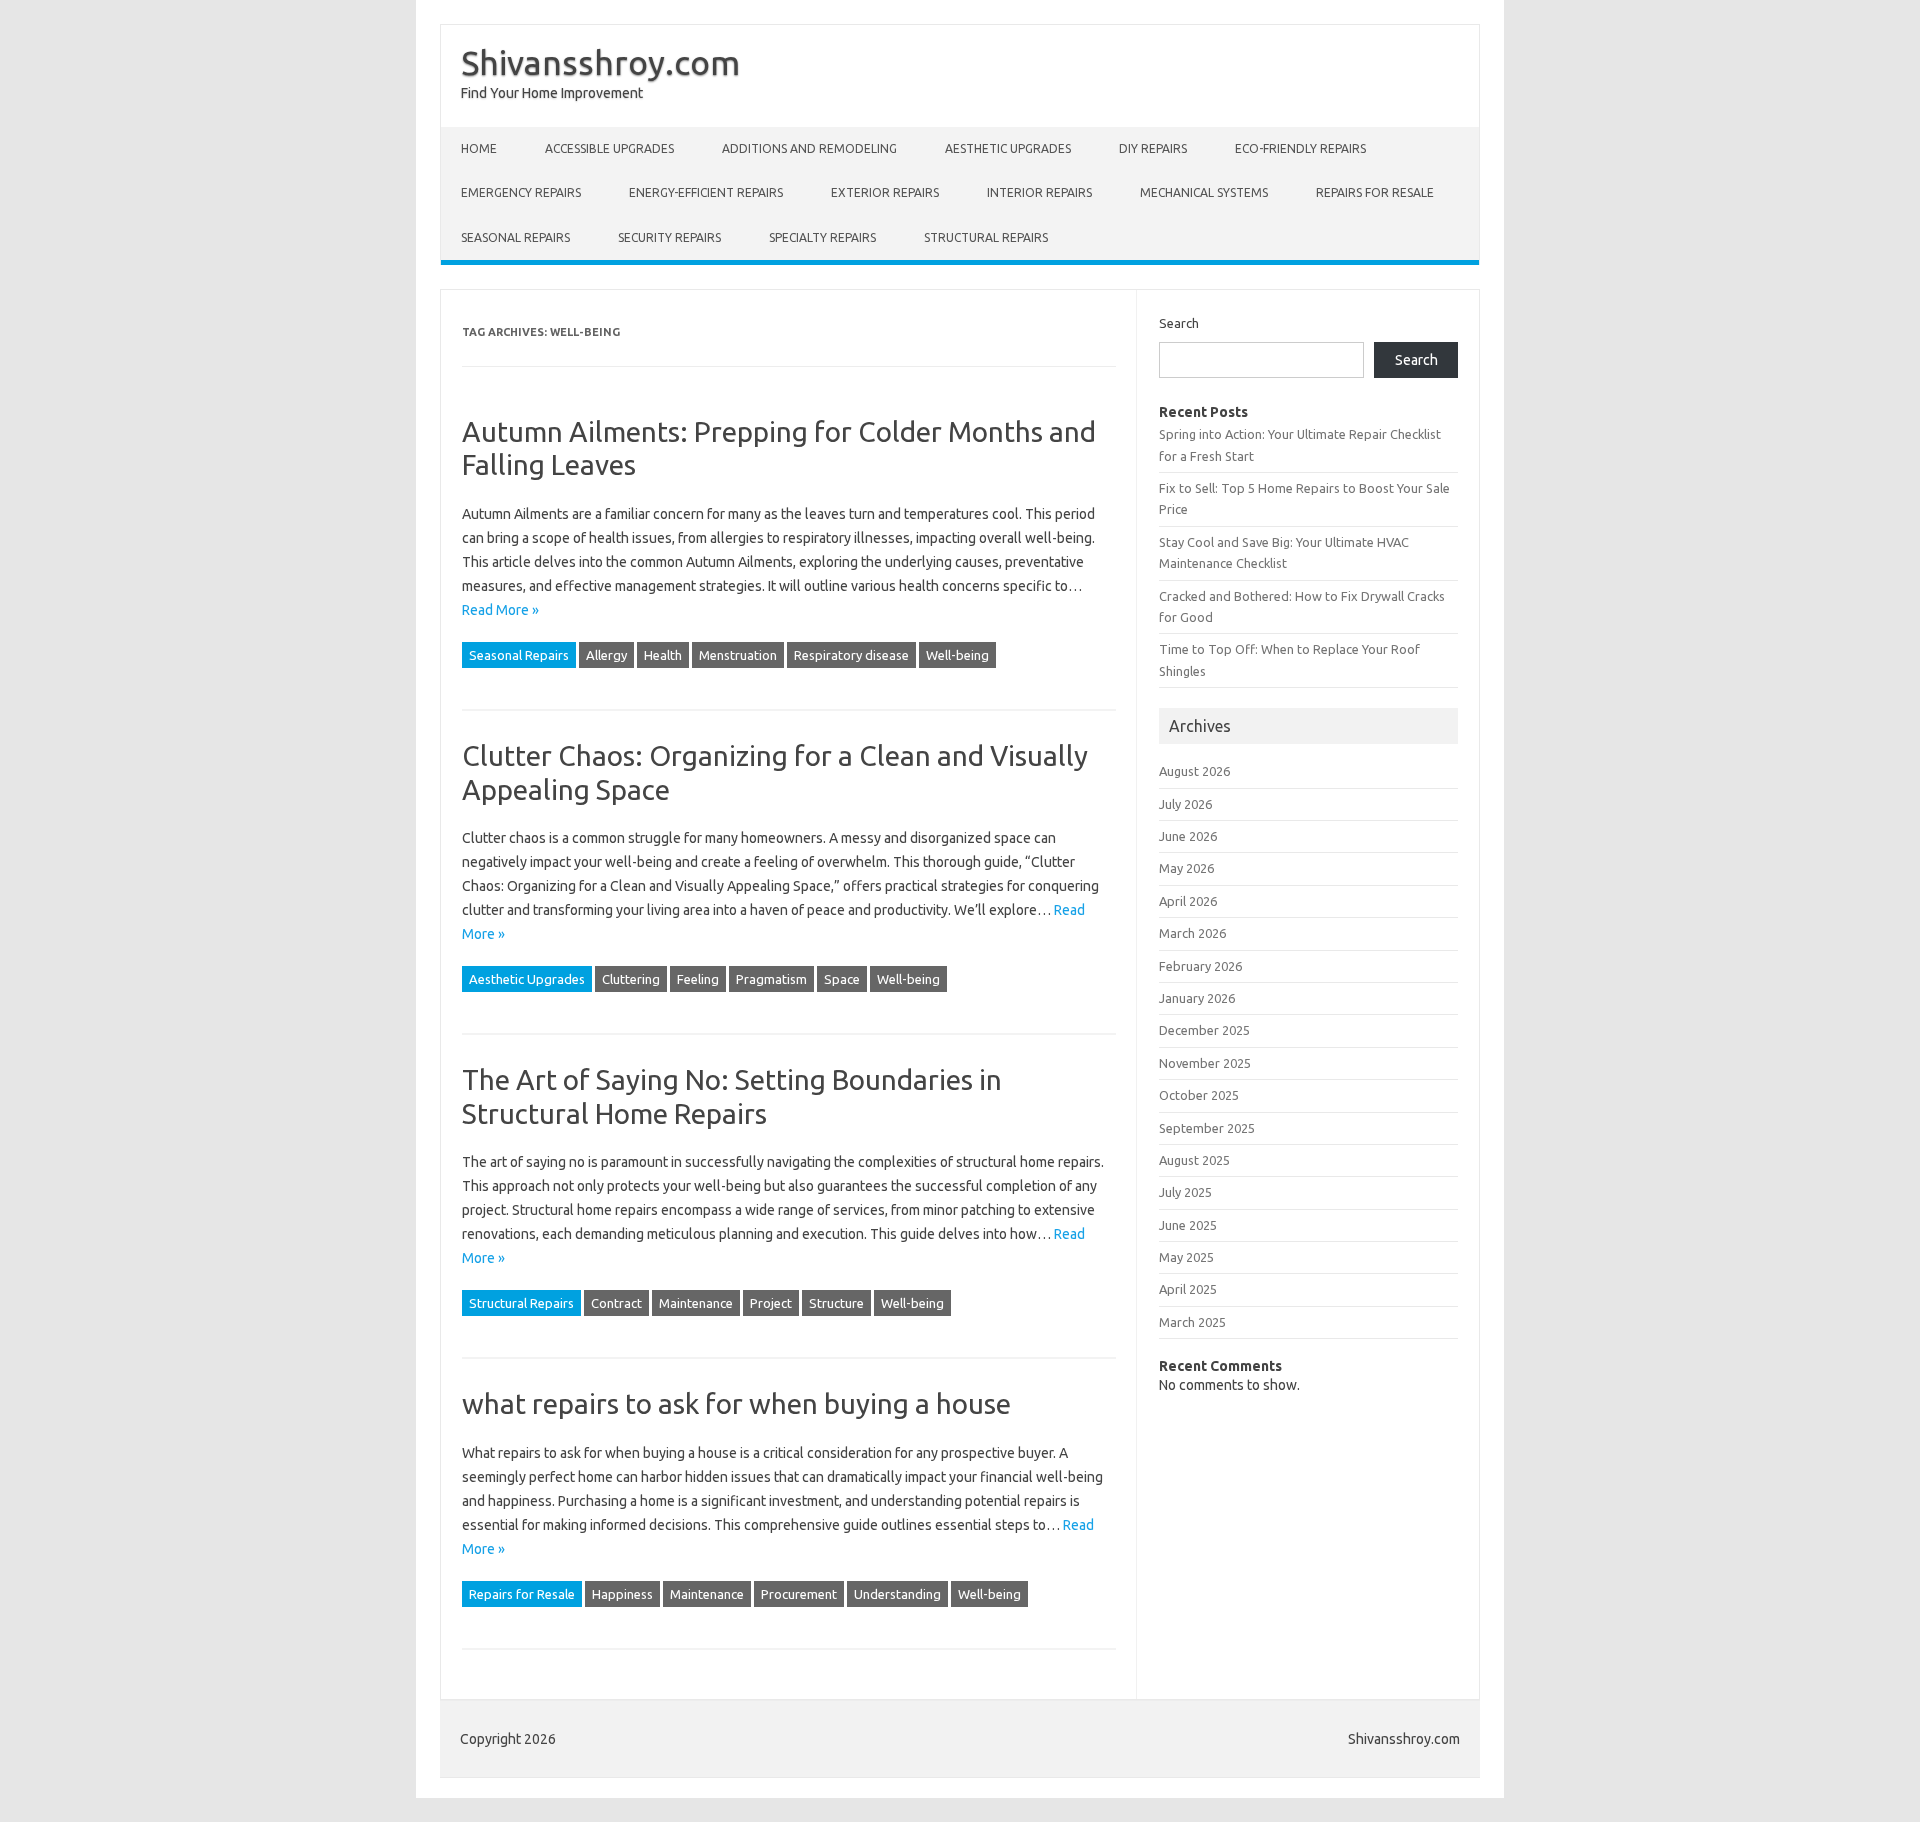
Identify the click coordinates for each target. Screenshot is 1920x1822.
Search (1179, 323)
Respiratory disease (851, 655)
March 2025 (1192, 1322)
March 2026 (1192, 933)
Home (479, 148)
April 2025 (1188, 1289)
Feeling (698, 979)
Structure (836, 1303)
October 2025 (1199, 1095)
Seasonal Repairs (515, 237)
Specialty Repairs (822, 237)
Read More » (500, 610)
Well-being (957, 655)
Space (842, 979)
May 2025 (1186, 1257)
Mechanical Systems (1204, 192)
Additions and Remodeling (809, 148)
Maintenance (696, 1303)
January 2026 (1197, 998)
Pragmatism (771, 979)
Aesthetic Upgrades (1008, 148)
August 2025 (1194, 1160)
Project (771, 1303)
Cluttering (631, 979)
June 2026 (1188, 836)
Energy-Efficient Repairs (706, 192)
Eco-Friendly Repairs (1300, 148)
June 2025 (1188, 1225)
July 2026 (1185, 804)
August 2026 (1194, 771)
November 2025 (1205, 1063)
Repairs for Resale (1375, 192)
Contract (616, 1303)
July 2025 (1185, 1192)
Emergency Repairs (521, 192)
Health (663, 655)
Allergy (606, 655)
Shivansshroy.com (600, 62)
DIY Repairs (1153, 148)
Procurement (799, 1594)
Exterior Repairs (885, 192)
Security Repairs (669, 237)
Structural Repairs (986, 237)
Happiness (622, 1594)
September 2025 (1207, 1128)
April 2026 (1188, 901)
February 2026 (1200, 966)
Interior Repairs (1039, 192)
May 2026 (1186, 868)
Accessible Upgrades (609, 148)
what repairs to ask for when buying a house (736, 1403)
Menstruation (738, 655)
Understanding (897, 1594)
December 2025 (1204, 1030)
